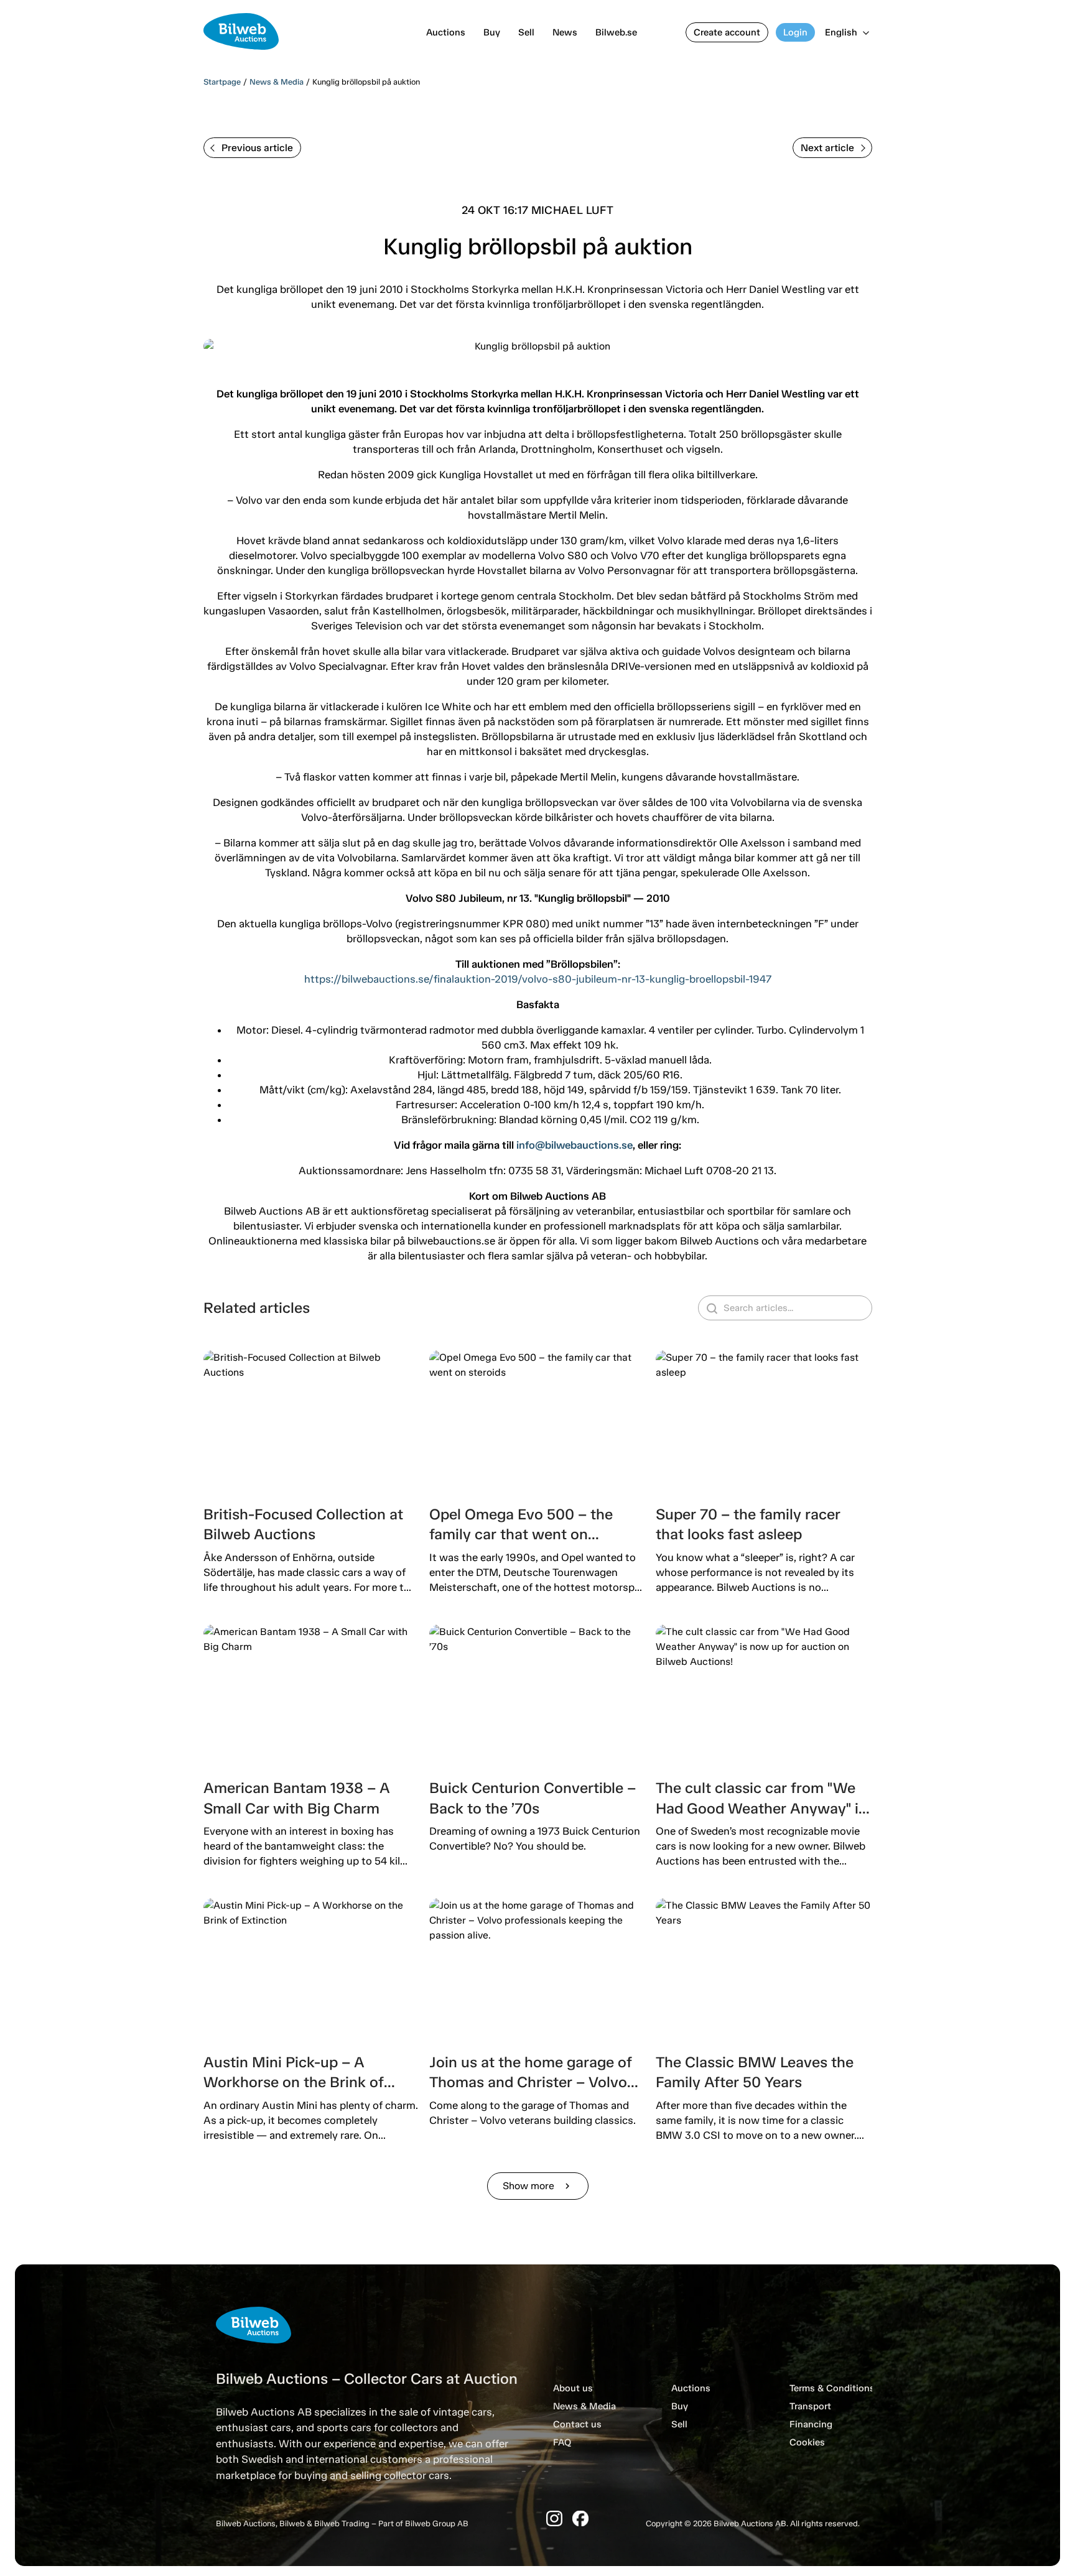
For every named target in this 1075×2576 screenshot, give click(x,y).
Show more (538, 2186)
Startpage (222, 82)
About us (573, 2388)
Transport (810, 2406)
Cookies (807, 2442)
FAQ (562, 2442)
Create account (727, 32)
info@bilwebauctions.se (575, 1145)
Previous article (257, 148)
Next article (827, 148)
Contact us (577, 2424)
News (565, 32)
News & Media (277, 82)
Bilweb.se (616, 32)
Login (795, 32)
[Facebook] (580, 2518)
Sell (526, 32)
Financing (811, 2424)
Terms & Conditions (832, 2388)
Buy (492, 32)
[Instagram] (554, 2518)
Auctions (446, 32)
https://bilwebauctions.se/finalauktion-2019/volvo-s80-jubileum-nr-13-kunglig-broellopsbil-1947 (538, 979)
